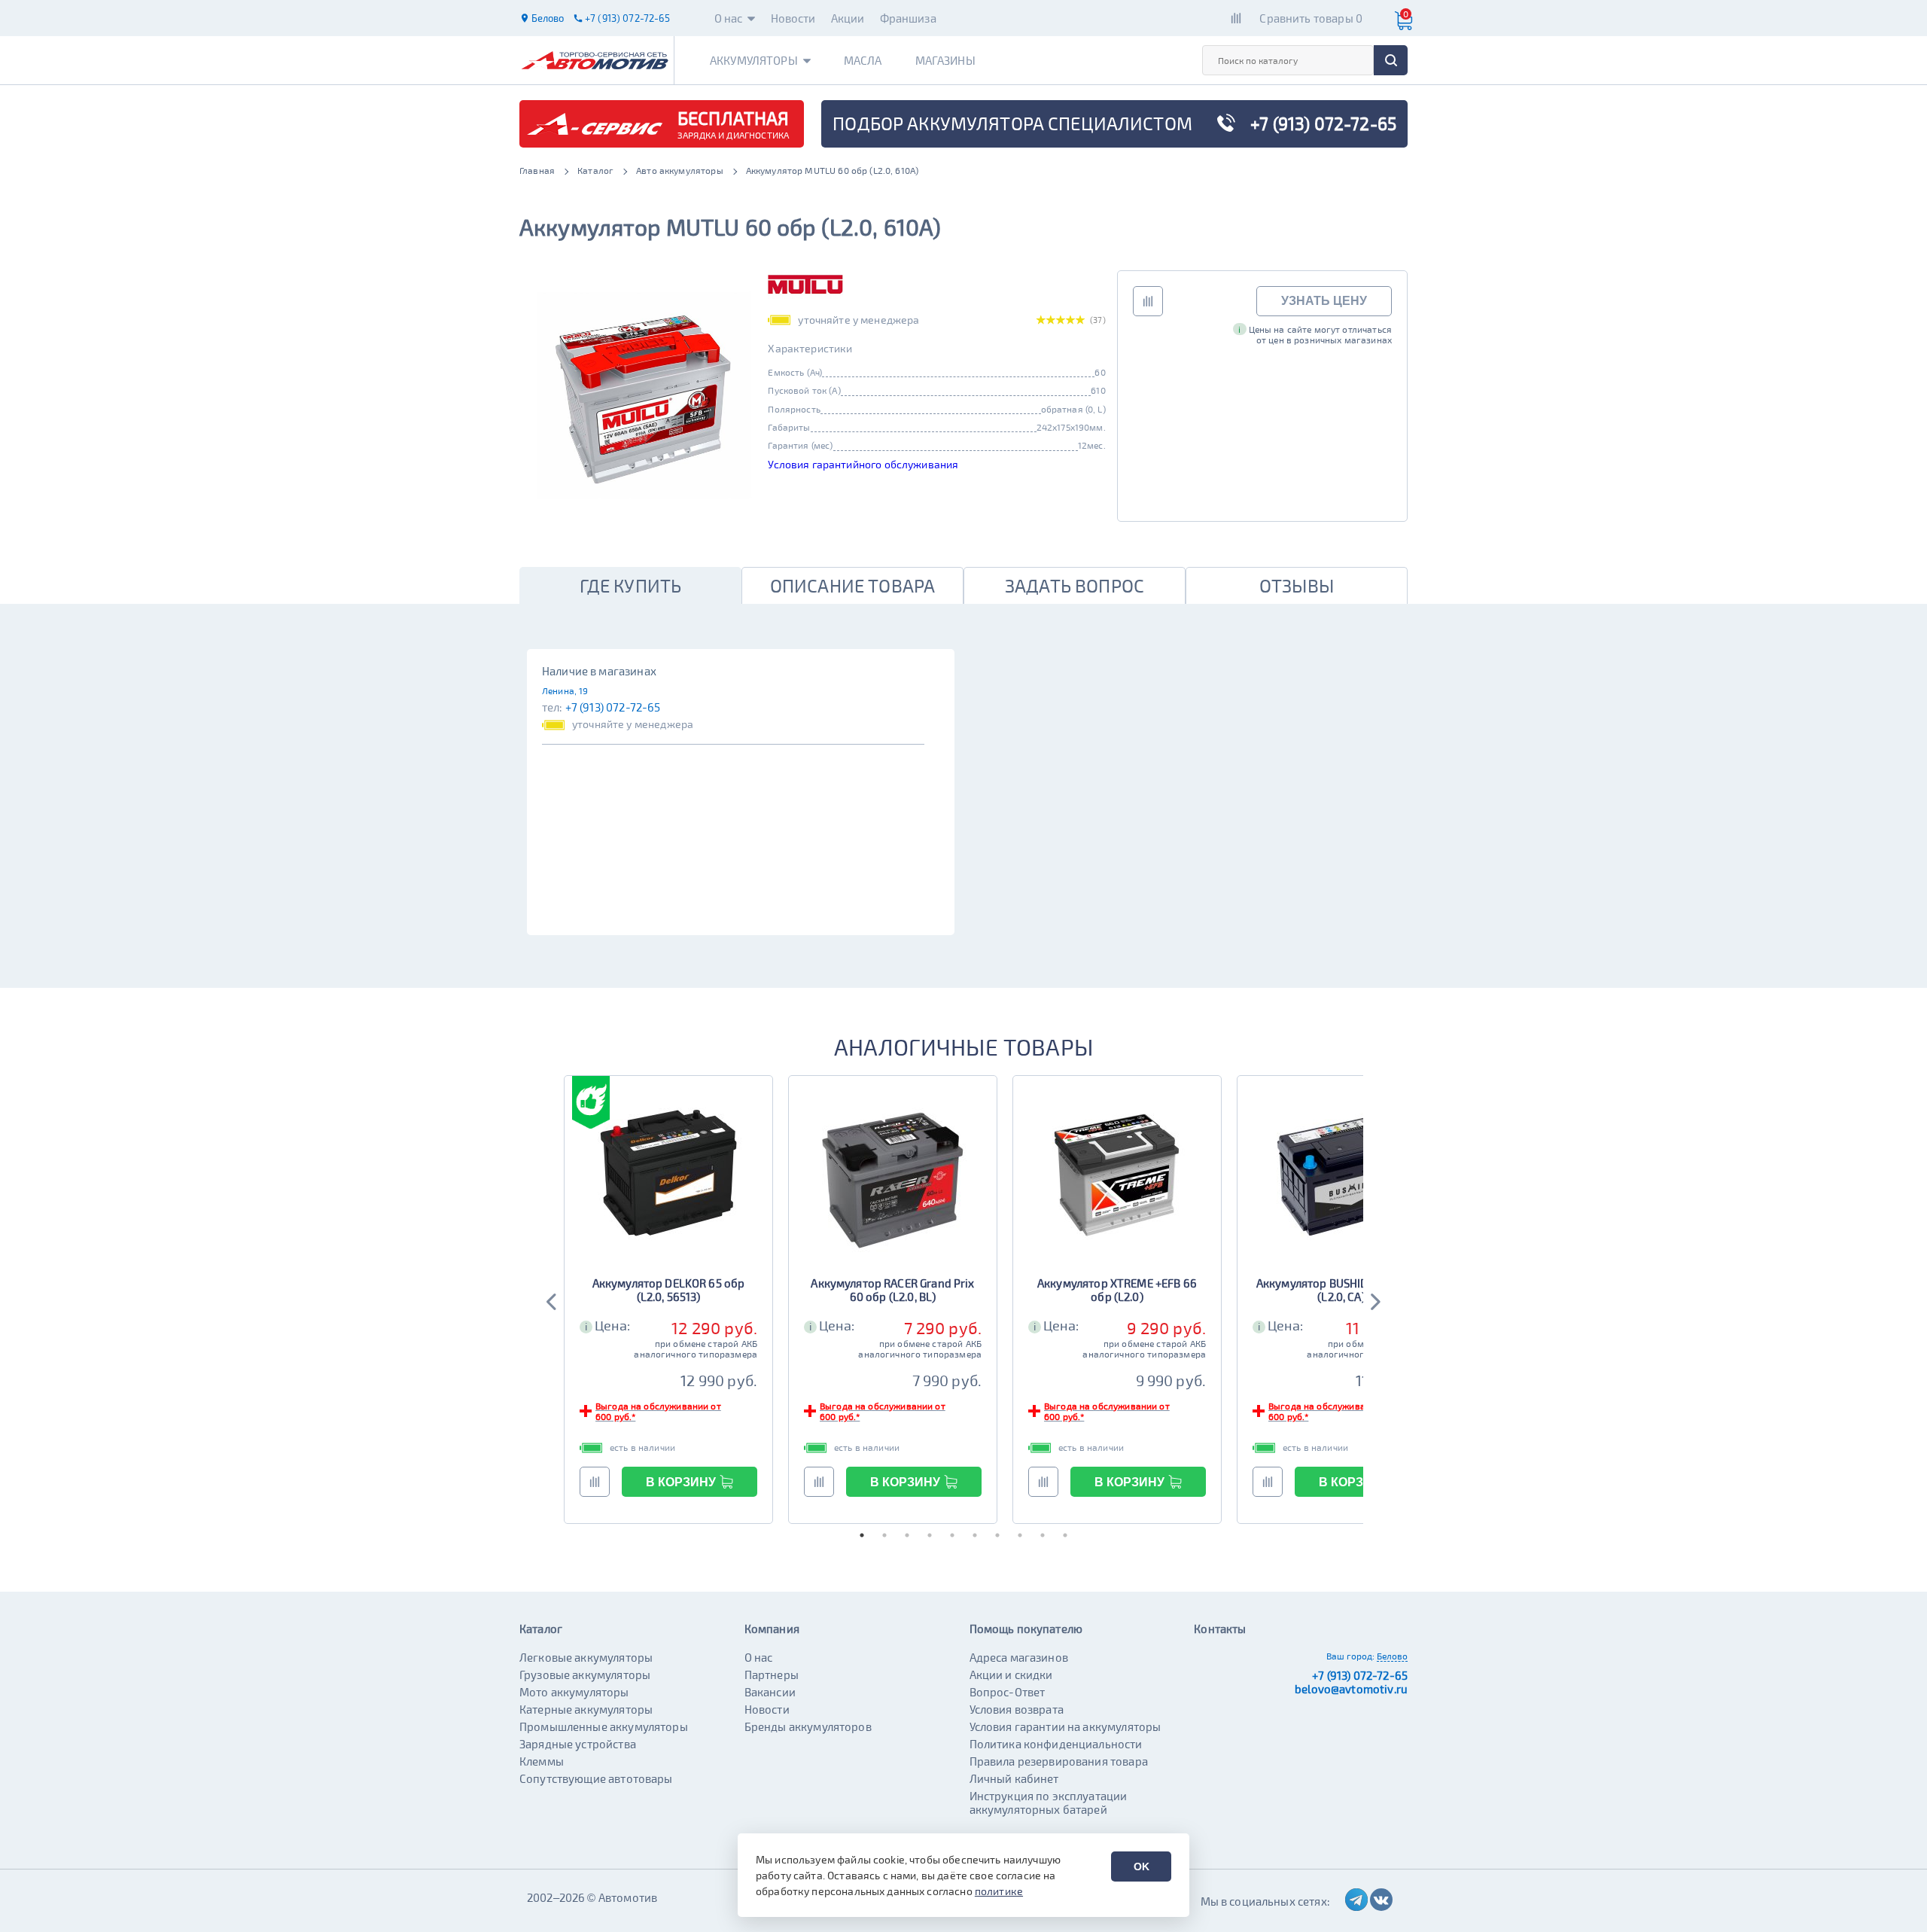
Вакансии (770, 1692)
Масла (863, 60)
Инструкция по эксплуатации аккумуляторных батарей (1049, 1802)
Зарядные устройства (578, 1744)
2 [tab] (884, 1535)
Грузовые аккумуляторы (585, 1675)
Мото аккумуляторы (574, 1692)
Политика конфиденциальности (1056, 1744)
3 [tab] (907, 1535)
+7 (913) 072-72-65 (613, 707)
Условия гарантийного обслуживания (863, 464)
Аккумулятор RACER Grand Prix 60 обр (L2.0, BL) (892, 1290)
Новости (793, 18)
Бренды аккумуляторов (808, 1726)
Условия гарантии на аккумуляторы (1065, 1726)
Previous (553, 1300)
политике (999, 1891)
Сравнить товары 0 (1311, 18)
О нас (729, 18)
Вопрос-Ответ (1008, 1692)
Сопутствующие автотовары (596, 1778)
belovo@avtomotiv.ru (1351, 1689)
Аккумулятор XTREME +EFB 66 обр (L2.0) (1117, 1290)
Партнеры (772, 1675)
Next (1374, 1300)
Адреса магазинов (1019, 1657)
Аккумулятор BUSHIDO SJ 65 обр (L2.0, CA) (1341, 1290)
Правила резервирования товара (1059, 1761)
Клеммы (542, 1761)
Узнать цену (1324, 301)
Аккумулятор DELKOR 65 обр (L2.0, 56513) (669, 1290)
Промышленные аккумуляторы (604, 1726)
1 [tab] (862, 1535)
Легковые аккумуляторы (586, 1657)
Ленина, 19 (565, 690)
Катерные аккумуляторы (586, 1709)
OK (1142, 1866)
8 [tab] (1020, 1535)
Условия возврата (1017, 1709)
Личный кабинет (1014, 1778)
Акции (848, 18)
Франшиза (908, 18)
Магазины (945, 60)
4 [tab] (930, 1535)
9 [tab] (1043, 1535)
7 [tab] (997, 1535)
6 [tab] (975, 1535)
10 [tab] (1065, 1535)
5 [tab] (952, 1535)
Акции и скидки (1011, 1675)
